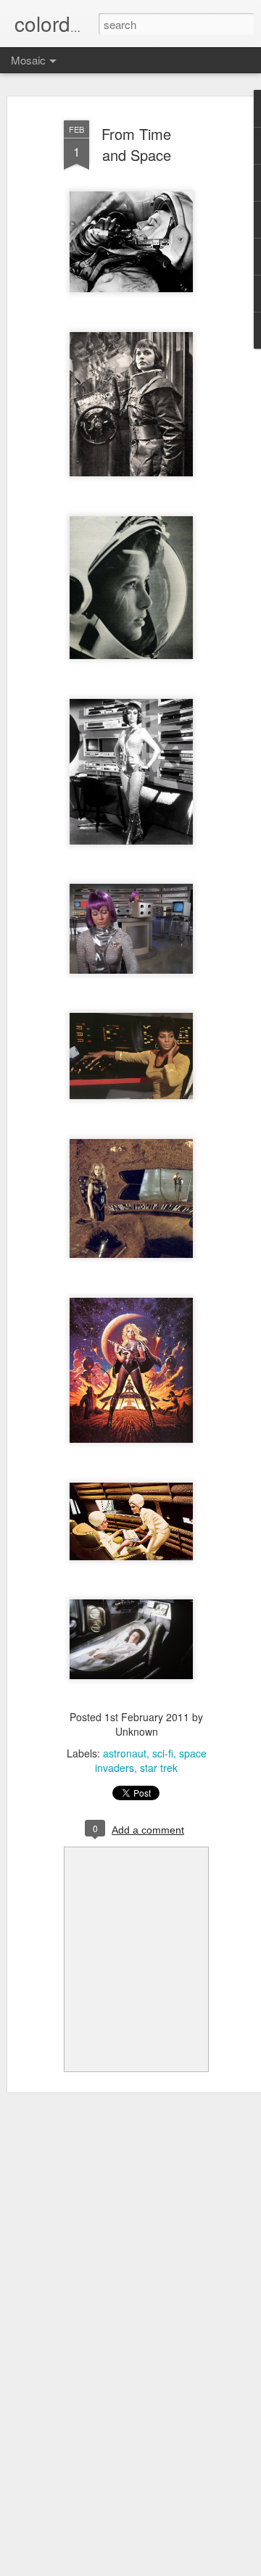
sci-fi (163, 1753)
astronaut (125, 1753)
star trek (159, 1768)
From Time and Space (136, 144)
